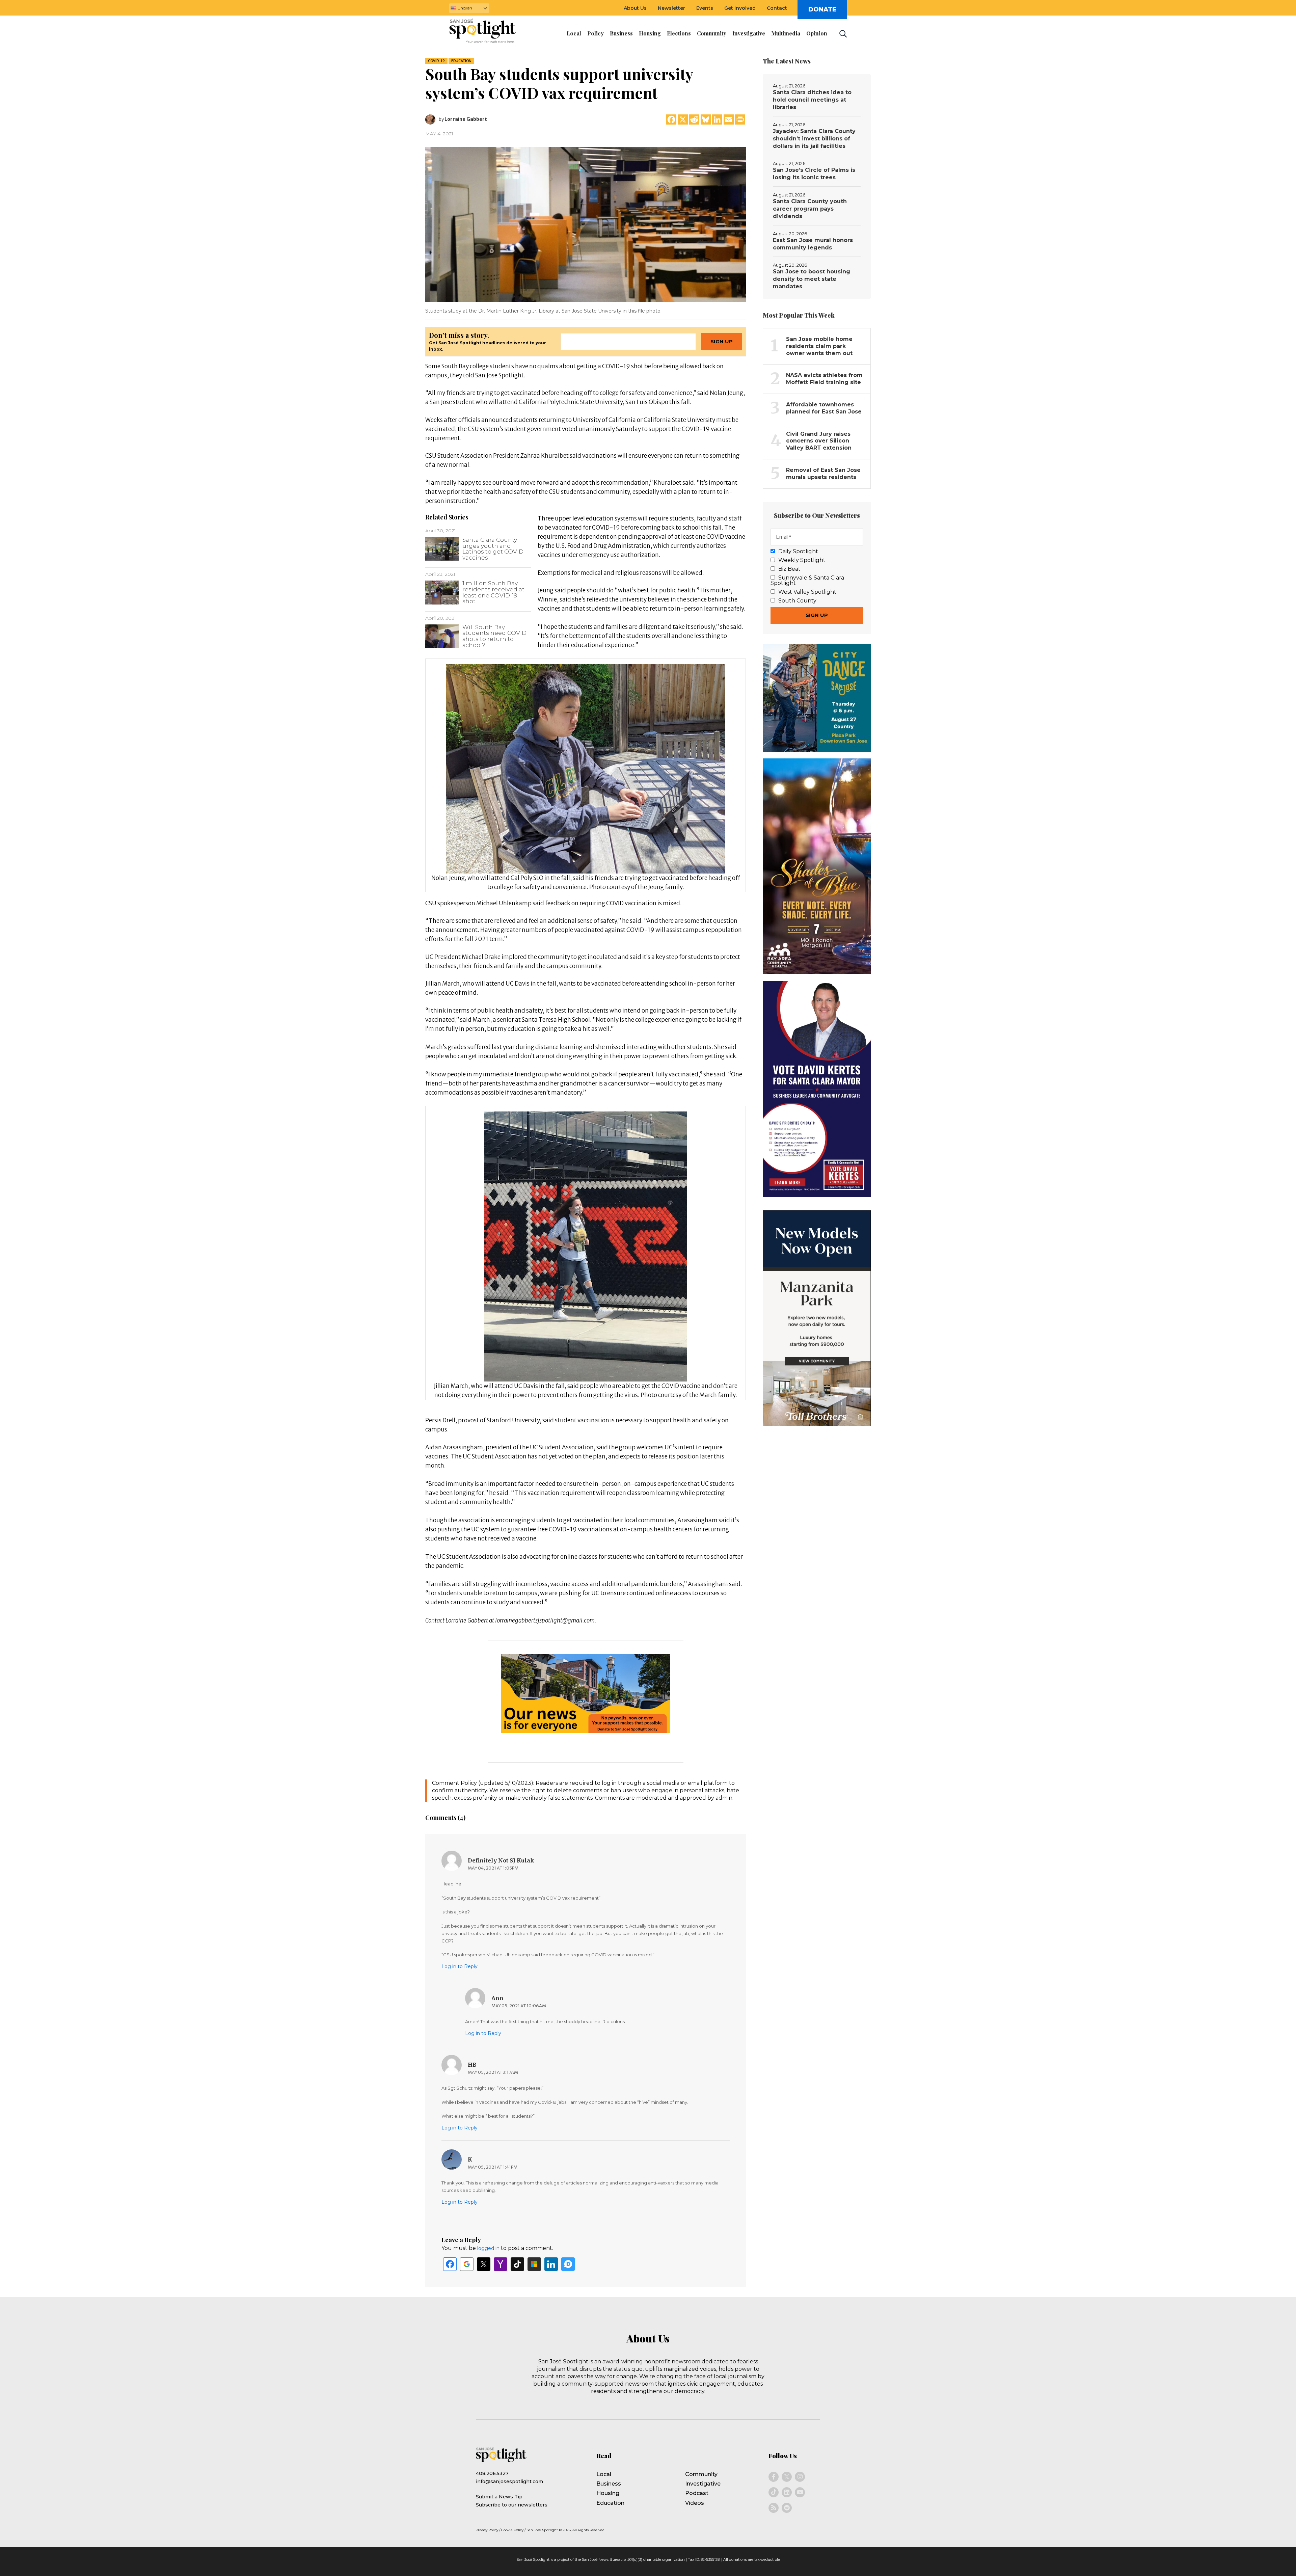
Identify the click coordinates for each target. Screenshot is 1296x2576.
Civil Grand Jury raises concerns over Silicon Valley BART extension (819, 441)
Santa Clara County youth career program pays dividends (810, 209)
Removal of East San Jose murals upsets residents (823, 474)
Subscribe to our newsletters (512, 2505)
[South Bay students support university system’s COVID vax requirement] (586, 224)
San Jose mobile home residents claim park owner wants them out (819, 346)
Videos (695, 2503)
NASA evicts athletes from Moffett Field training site (824, 379)
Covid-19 (436, 61)
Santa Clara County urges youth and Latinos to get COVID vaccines (493, 549)
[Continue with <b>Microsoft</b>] (534, 2264)
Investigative (703, 2484)
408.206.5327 (492, 2473)
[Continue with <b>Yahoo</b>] (501, 2264)
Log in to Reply (460, 1966)
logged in (488, 2248)
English (465, 8)
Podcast (697, 2493)
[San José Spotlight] (489, 32)
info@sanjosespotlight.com (509, 2481)
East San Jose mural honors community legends (813, 244)
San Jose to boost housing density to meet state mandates (812, 279)
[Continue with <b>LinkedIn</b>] (551, 2264)
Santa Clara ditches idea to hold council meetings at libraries (812, 100)
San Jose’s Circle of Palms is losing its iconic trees (814, 174)
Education (461, 61)
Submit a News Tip (499, 2497)
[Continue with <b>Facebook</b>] (450, 2264)
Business (609, 2484)
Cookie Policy (512, 2530)
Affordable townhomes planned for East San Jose (824, 408)
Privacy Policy (487, 2530)
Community (701, 2474)
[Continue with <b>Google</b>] (467, 2264)
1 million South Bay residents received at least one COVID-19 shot (493, 592)
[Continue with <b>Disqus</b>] (568, 2264)
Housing (608, 2493)
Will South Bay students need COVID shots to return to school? (494, 636)
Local (604, 2474)
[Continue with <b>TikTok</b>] (517, 2264)
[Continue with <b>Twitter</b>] (484, 2264)
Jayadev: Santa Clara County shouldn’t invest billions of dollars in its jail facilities (814, 139)
